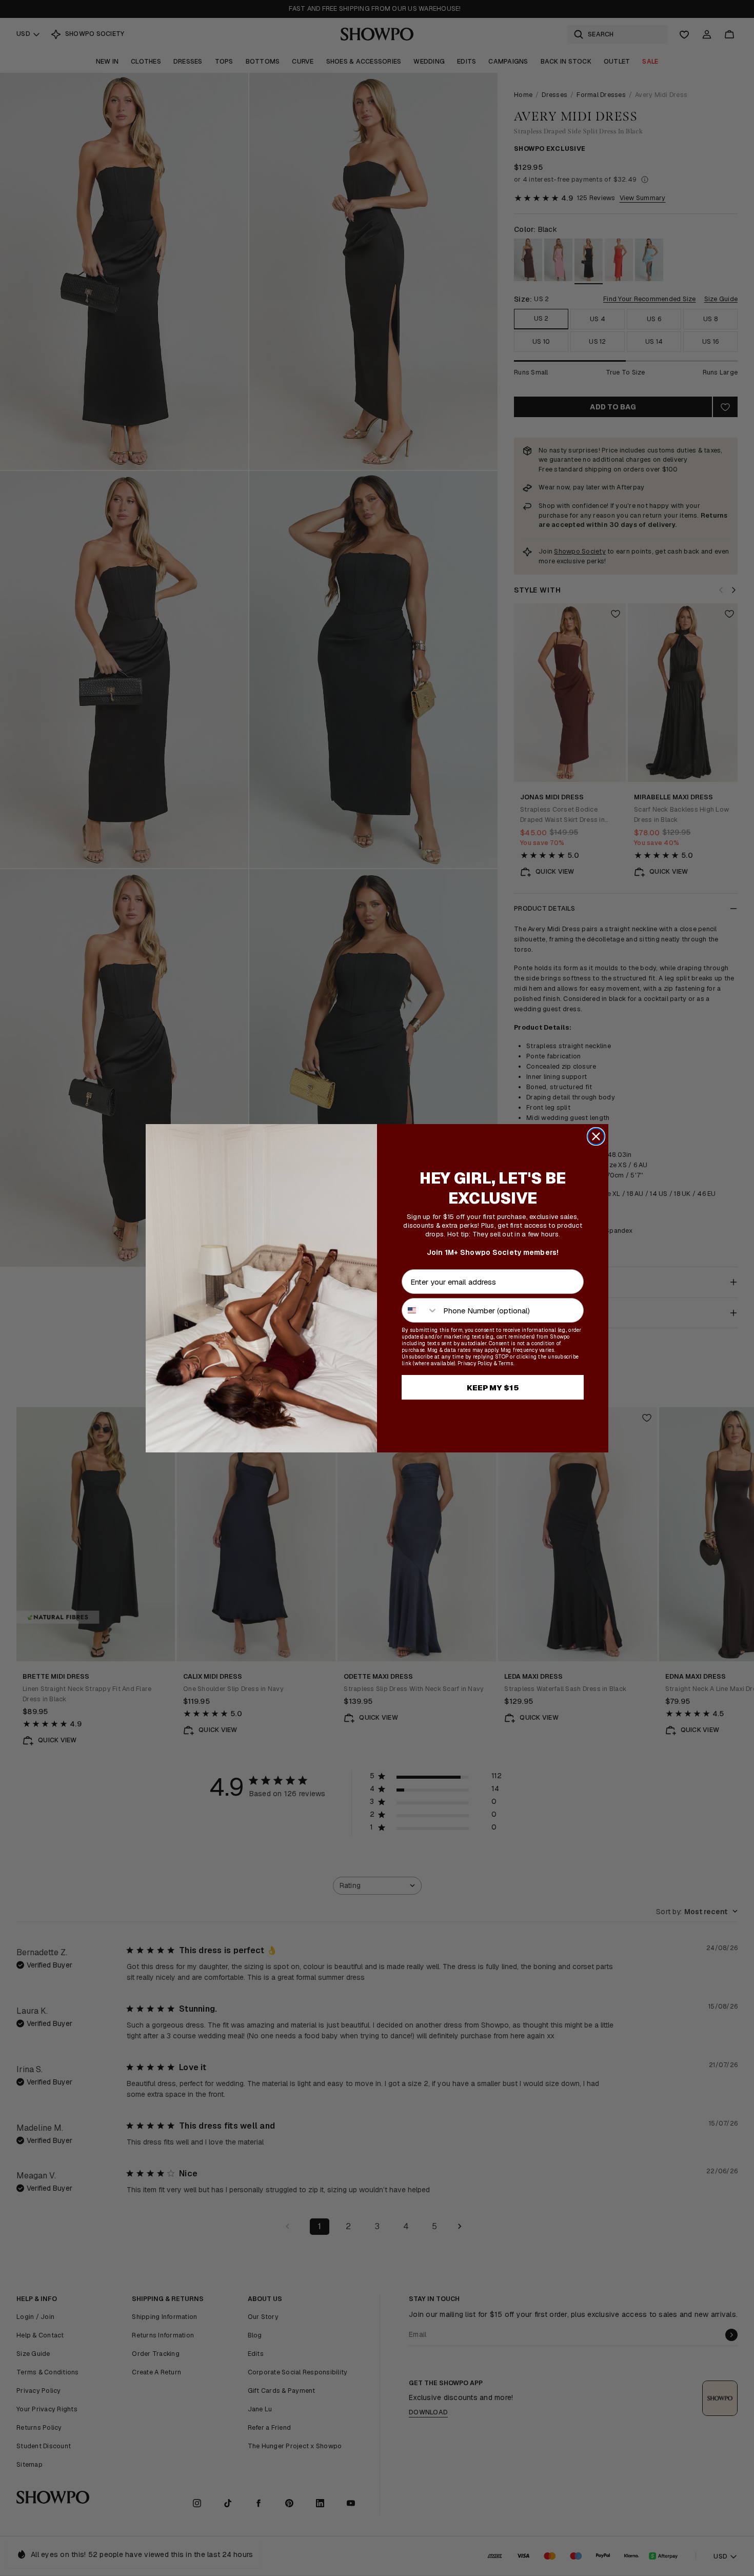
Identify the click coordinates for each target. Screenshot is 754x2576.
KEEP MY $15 (493, 1388)
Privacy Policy (475, 1363)
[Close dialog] (596, 1136)
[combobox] (420, 1310)
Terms (506, 1363)
